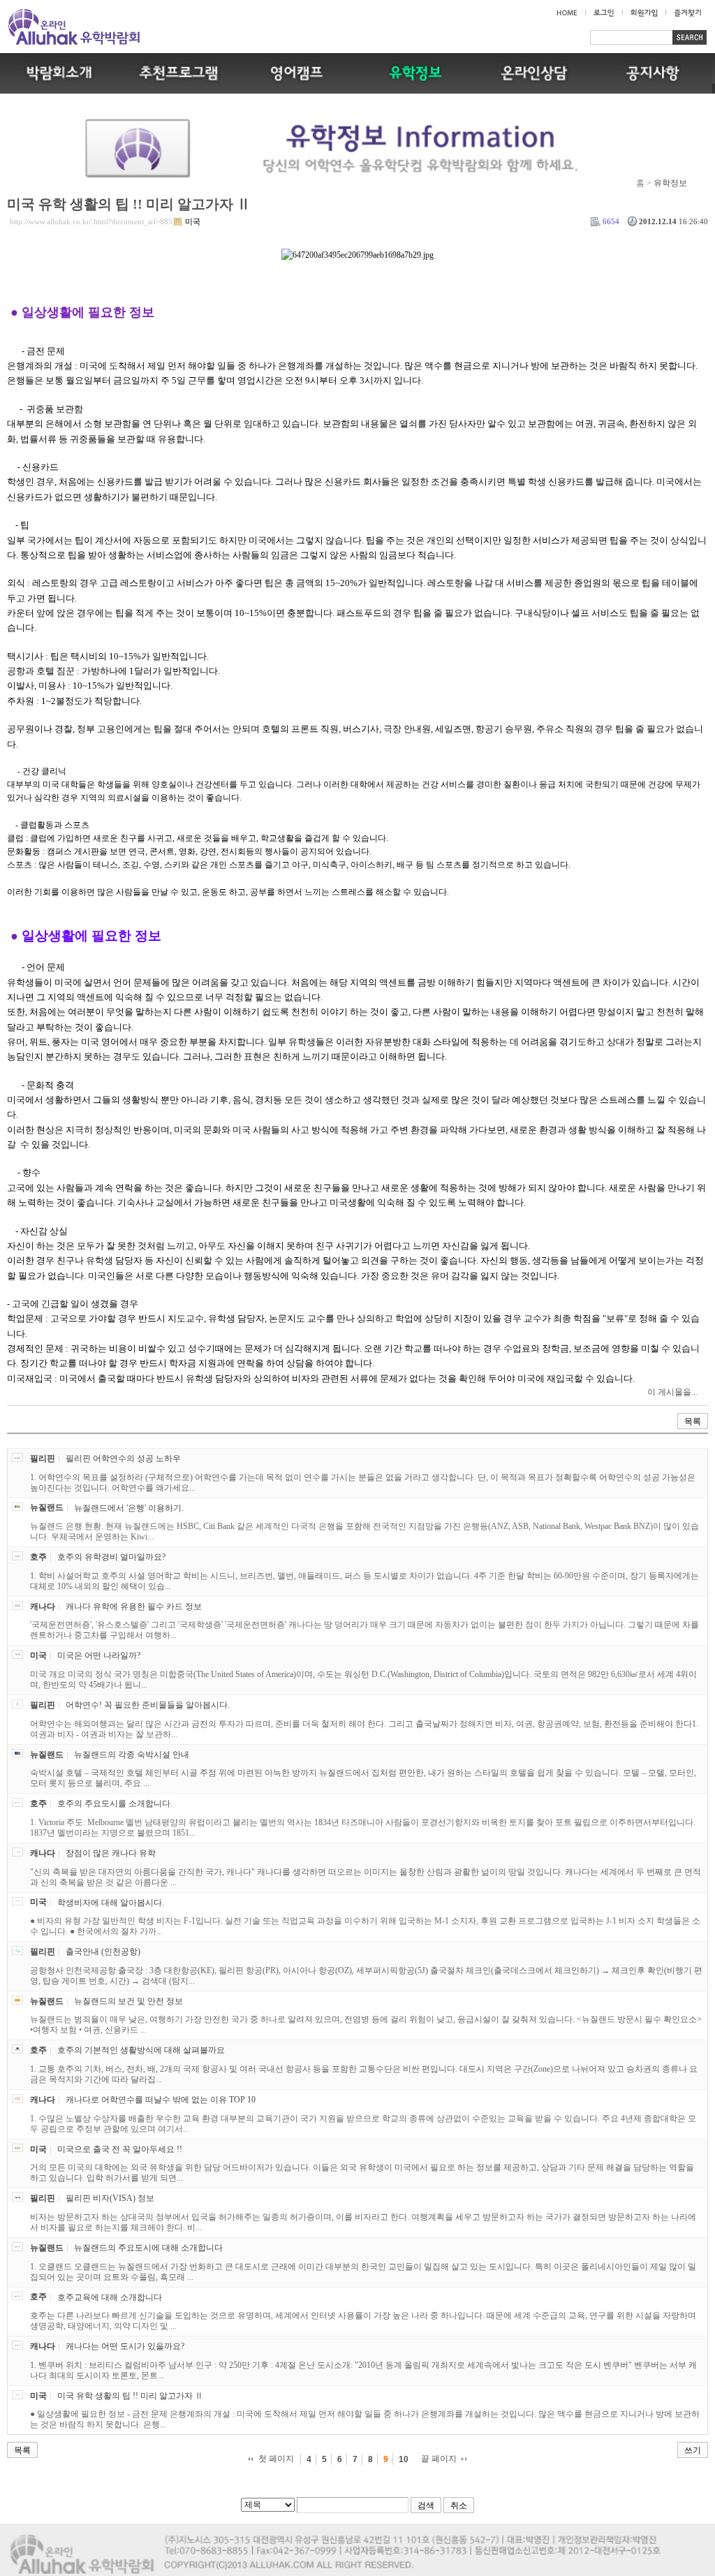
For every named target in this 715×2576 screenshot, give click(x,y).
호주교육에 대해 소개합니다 (110, 2297)
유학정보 (670, 183)
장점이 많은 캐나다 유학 (111, 1853)
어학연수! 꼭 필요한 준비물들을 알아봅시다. (148, 1705)
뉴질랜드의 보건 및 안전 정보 (128, 2001)
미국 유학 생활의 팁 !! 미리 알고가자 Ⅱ (129, 204)
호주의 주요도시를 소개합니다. (115, 1803)
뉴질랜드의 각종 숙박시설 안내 (132, 1755)
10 (404, 2459)
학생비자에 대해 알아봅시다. (111, 1902)
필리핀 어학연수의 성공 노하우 (123, 1458)
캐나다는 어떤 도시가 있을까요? (125, 2346)
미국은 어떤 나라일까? (99, 1655)
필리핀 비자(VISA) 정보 (110, 2198)
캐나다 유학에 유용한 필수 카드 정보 (134, 1607)
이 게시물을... (672, 1392)
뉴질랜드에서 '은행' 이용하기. (129, 1507)
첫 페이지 (276, 2459)
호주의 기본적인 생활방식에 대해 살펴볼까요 (141, 2050)
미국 (193, 221)
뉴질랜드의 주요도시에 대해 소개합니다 (148, 2248)
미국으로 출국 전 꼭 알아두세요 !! (120, 2149)
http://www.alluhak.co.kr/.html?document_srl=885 (91, 221)
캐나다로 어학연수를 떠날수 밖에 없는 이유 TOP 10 (161, 2100)
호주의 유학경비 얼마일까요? (111, 1557)
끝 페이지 (439, 2459)
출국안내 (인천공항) (103, 1952)
